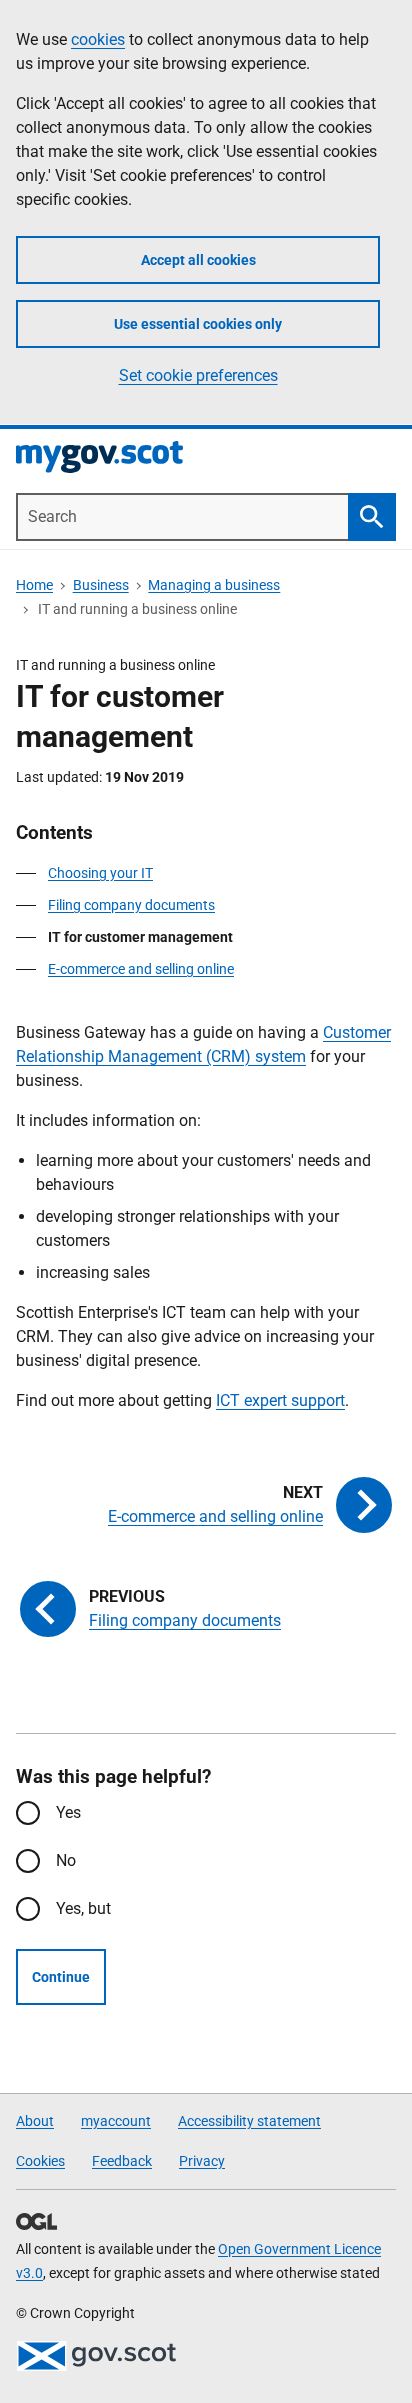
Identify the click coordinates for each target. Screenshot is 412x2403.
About (35, 2121)
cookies (98, 39)
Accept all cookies (198, 260)
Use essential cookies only (198, 324)
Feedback (122, 2161)
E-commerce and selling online (141, 969)
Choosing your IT (100, 873)
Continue (61, 1977)
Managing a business (214, 585)
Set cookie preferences (198, 375)
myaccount (116, 2121)
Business (101, 585)
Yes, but (83, 1908)
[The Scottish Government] (96, 2356)
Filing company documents (131, 905)
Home (34, 585)
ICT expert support (280, 1400)
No (66, 1860)
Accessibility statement (249, 2121)
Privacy (202, 2161)
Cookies (40, 2161)
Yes (68, 1812)
